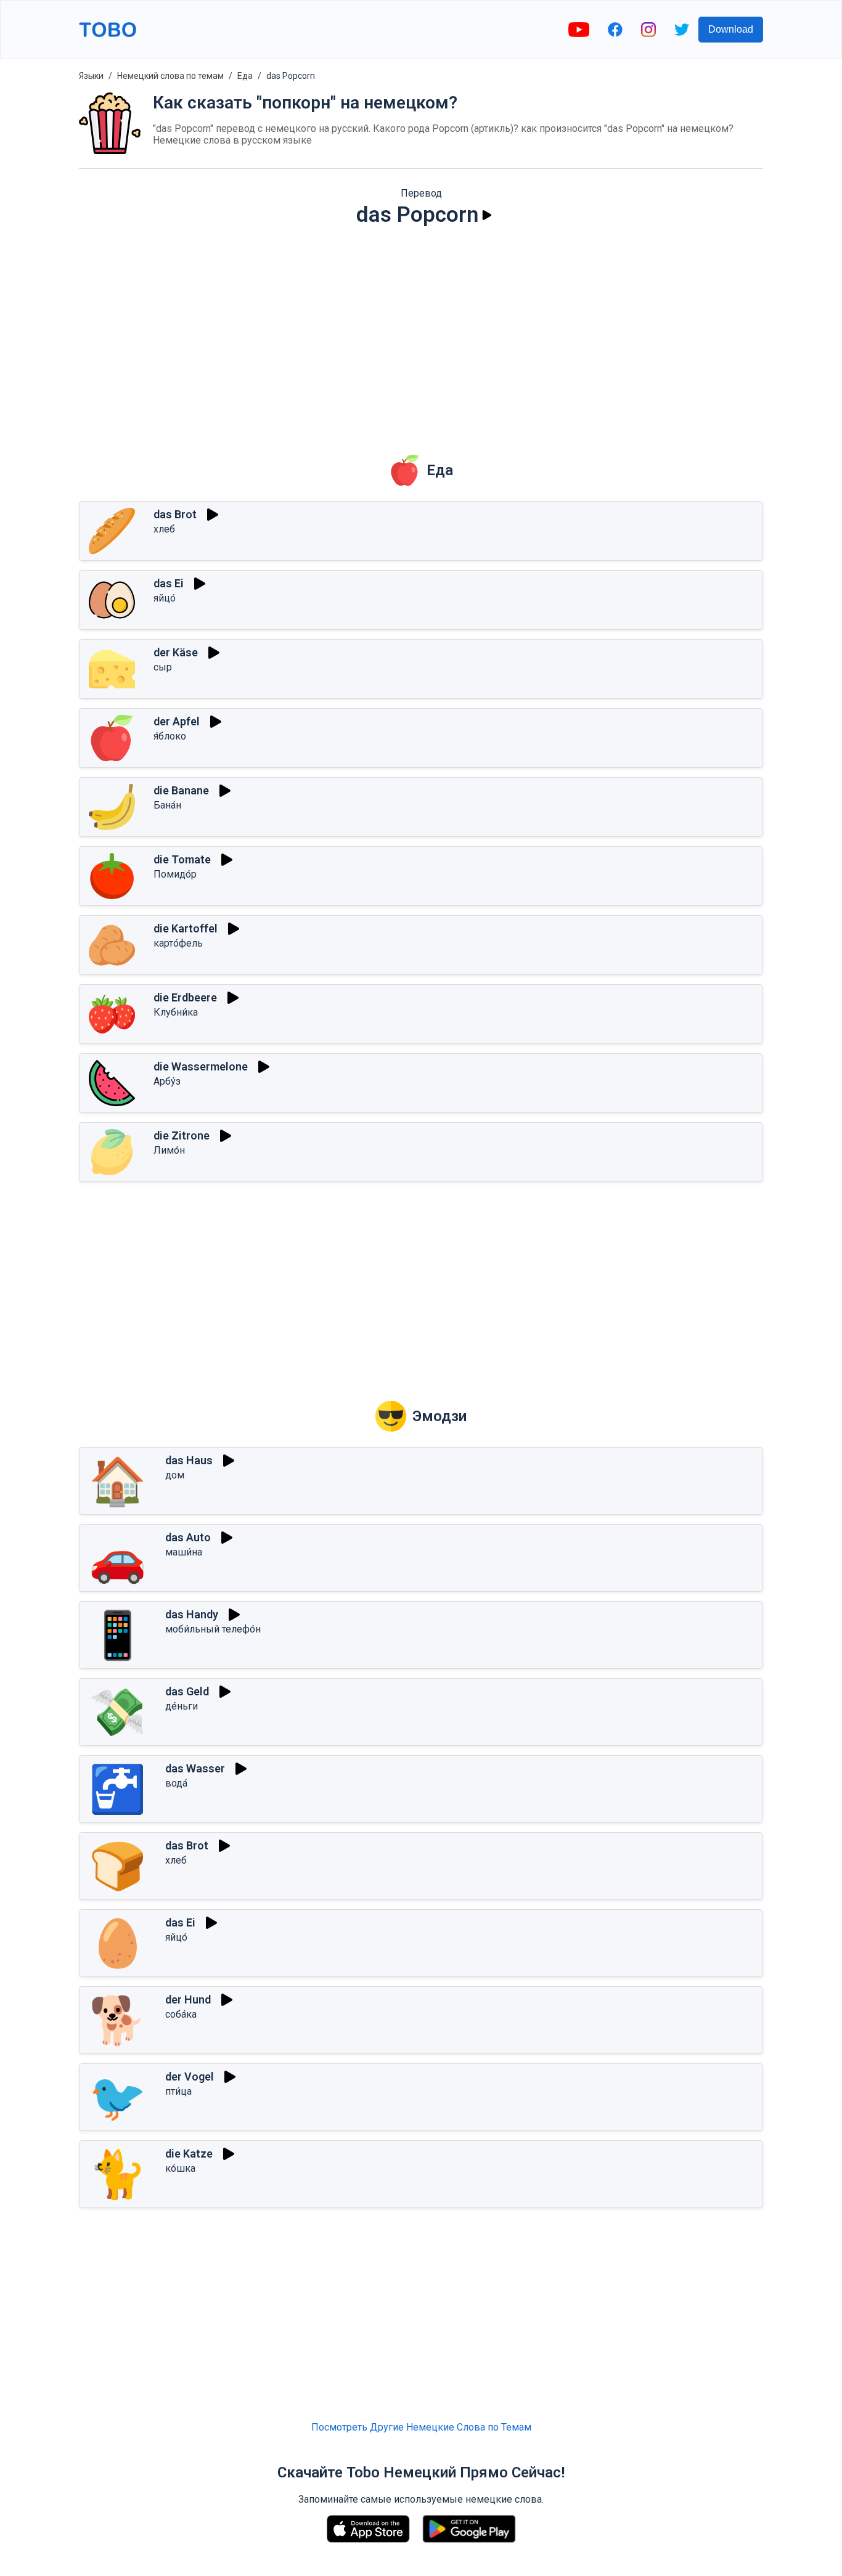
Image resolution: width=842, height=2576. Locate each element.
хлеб (164, 529)
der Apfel (177, 721)
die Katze (189, 2154)
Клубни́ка (176, 1012)
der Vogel (190, 2077)
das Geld (187, 1691)
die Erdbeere (185, 997)
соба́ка (181, 2014)
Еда (245, 76)
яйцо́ (165, 598)
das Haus (189, 1460)
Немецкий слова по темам (170, 76)
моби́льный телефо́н (213, 1629)
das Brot (175, 514)
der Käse (176, 652)
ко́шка (180, 2168)
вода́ (176, 1783)
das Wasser (195, 1768)
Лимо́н (169, 1150)
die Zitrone (182, 1135)
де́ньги (182, 1706)
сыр (163, 667)
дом (175, 1475)
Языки (91, 76)
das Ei (169, 583)
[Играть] (487, 215)
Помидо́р (175, 874)
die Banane (181, 790)
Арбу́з (167, 1081)
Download (731, 29)
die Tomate (182, 859)
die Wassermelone (201, 1066)
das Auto (188, 1537)
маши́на (184, 1552)
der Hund (188, 1999)
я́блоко (170, 736)
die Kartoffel (186, 928)
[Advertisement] (421, 332)
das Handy (192, 1614)
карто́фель (178, 943)
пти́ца (178, 2091)
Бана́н (167, 805)
